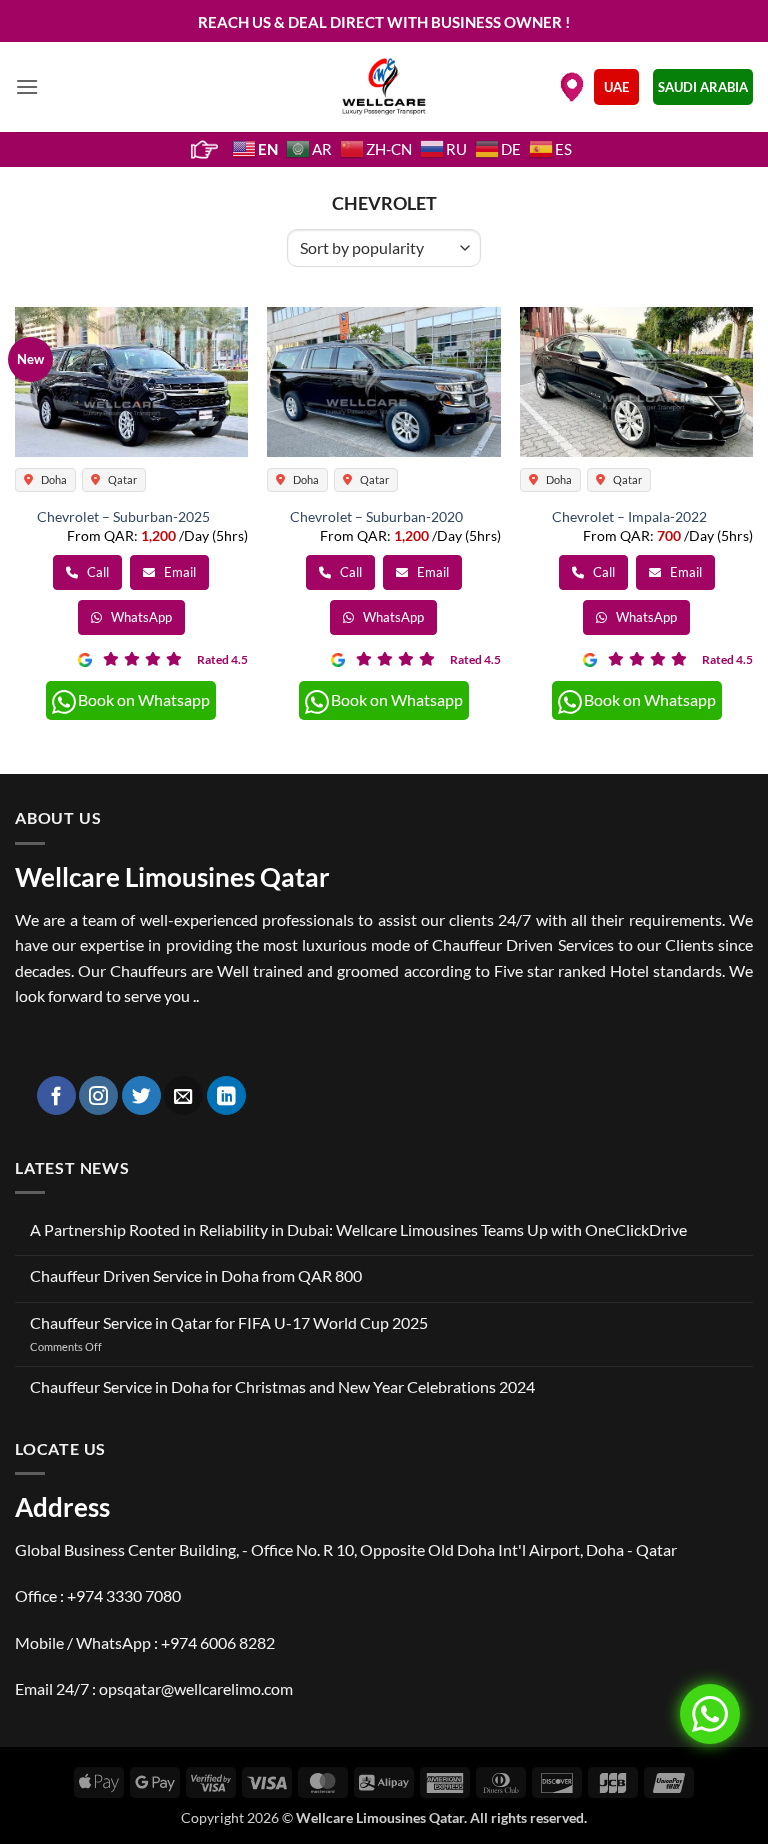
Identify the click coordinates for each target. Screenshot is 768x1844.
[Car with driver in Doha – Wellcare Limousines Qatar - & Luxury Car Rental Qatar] (384, 87)
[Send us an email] (183, 1095)
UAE (616, 87)
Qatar (121, 479)
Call (96, 572)
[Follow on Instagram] (98, 1095)
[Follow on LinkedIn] (226, 1095)
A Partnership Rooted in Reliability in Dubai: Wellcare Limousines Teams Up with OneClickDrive (358, 1229)
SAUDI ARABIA (703, 87)
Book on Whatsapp (144, 699)
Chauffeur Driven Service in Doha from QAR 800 (196, 1275)
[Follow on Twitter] (141, 1095)
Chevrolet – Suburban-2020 (376, 516)
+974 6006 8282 (218, 1642)
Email (178, 572)
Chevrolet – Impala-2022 (629, 516)
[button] (27, 86)
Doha (53, 479)
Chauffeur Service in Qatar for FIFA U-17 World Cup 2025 (229, 1322)
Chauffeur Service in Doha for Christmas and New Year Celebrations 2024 (282, 1386)
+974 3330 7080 (124, 1595)
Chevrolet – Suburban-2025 (123, 516)
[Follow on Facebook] (56, 1095)
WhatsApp (140, 617)
